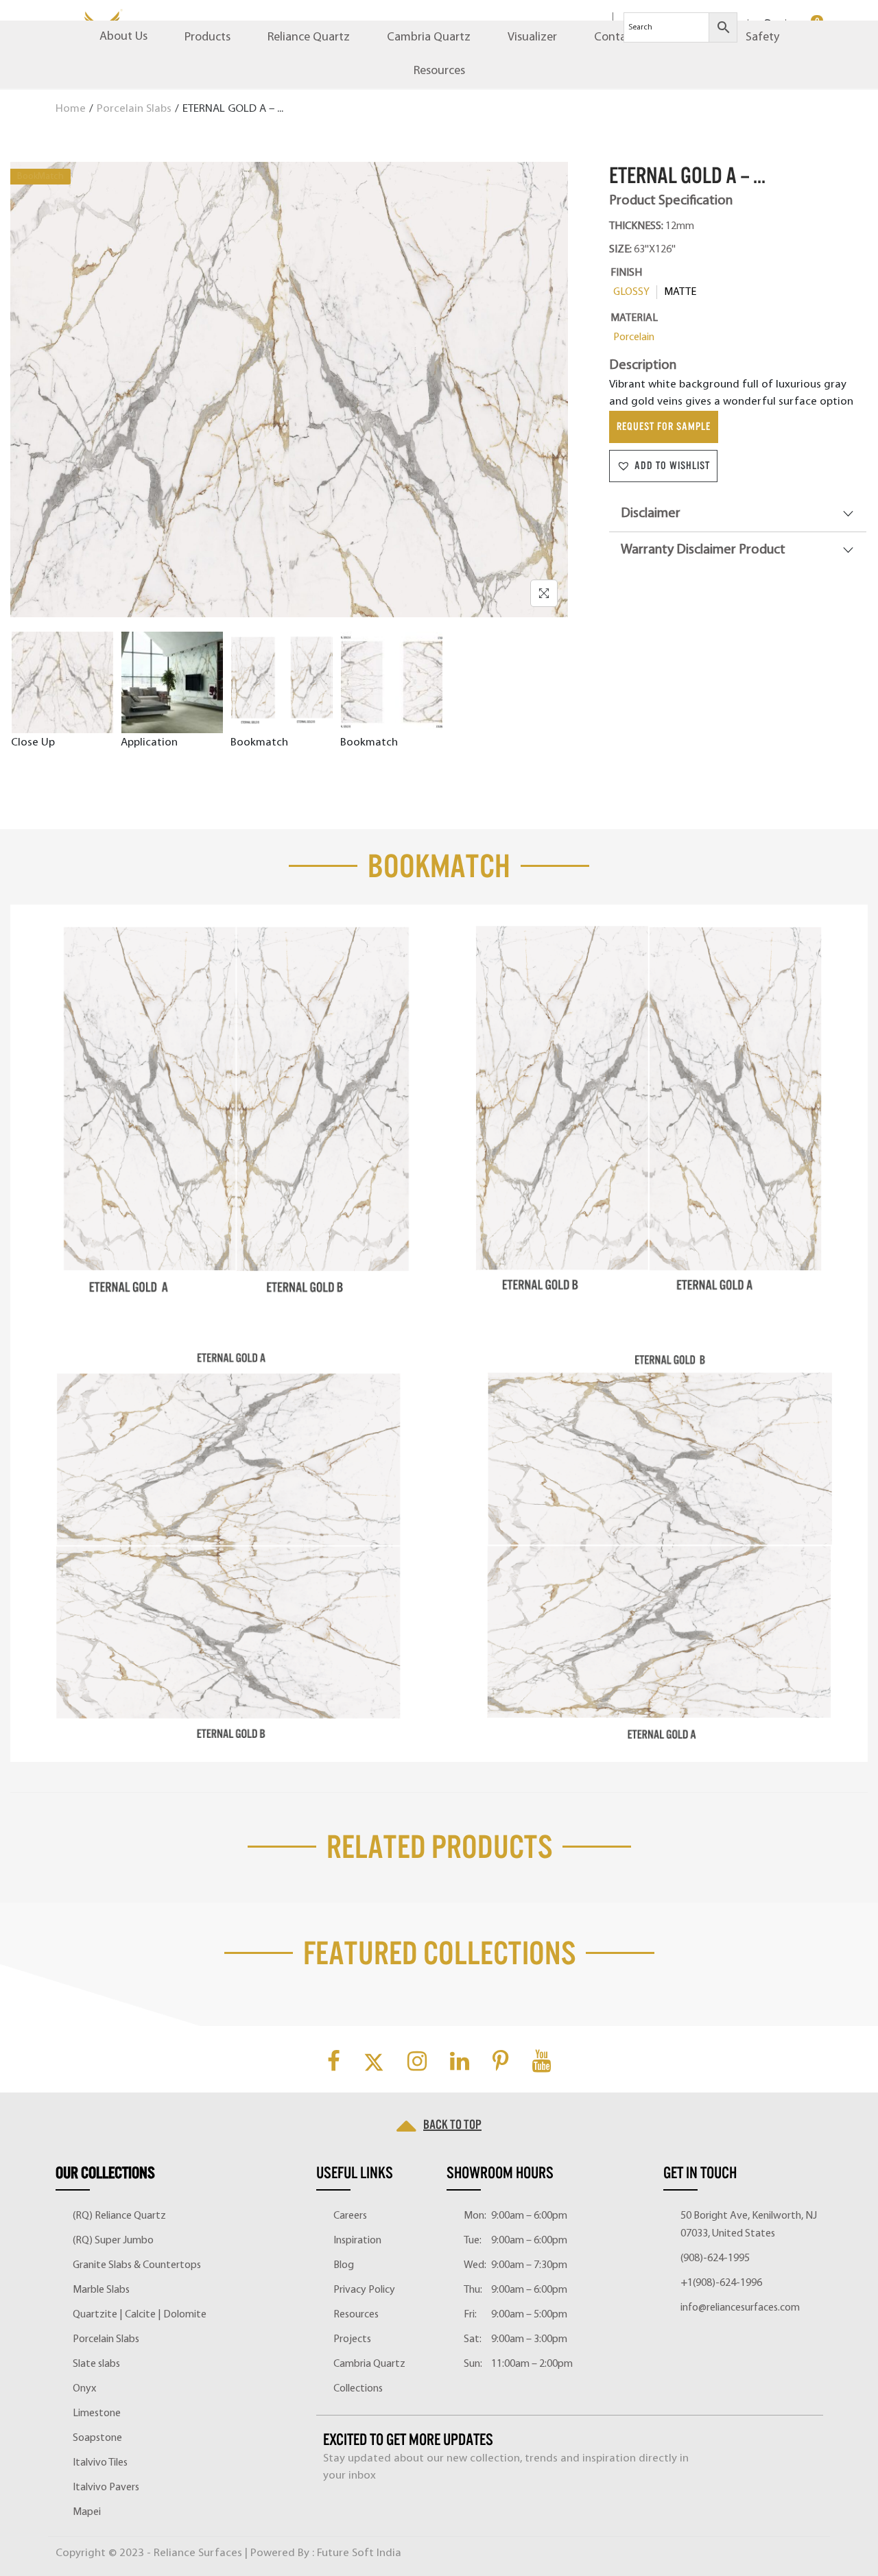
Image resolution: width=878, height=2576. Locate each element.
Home (71, 109)
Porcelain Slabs (134, 109)
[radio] (634, 292)
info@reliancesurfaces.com (740, 2308)
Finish (626, 273)
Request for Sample (664, 427)
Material (634, 318)
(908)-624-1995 (715, 2258)
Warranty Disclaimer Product (703, 550)
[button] (663, 466)
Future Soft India (359, 2553)
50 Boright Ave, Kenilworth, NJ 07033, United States (749, 2225)
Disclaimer (651, 514)
